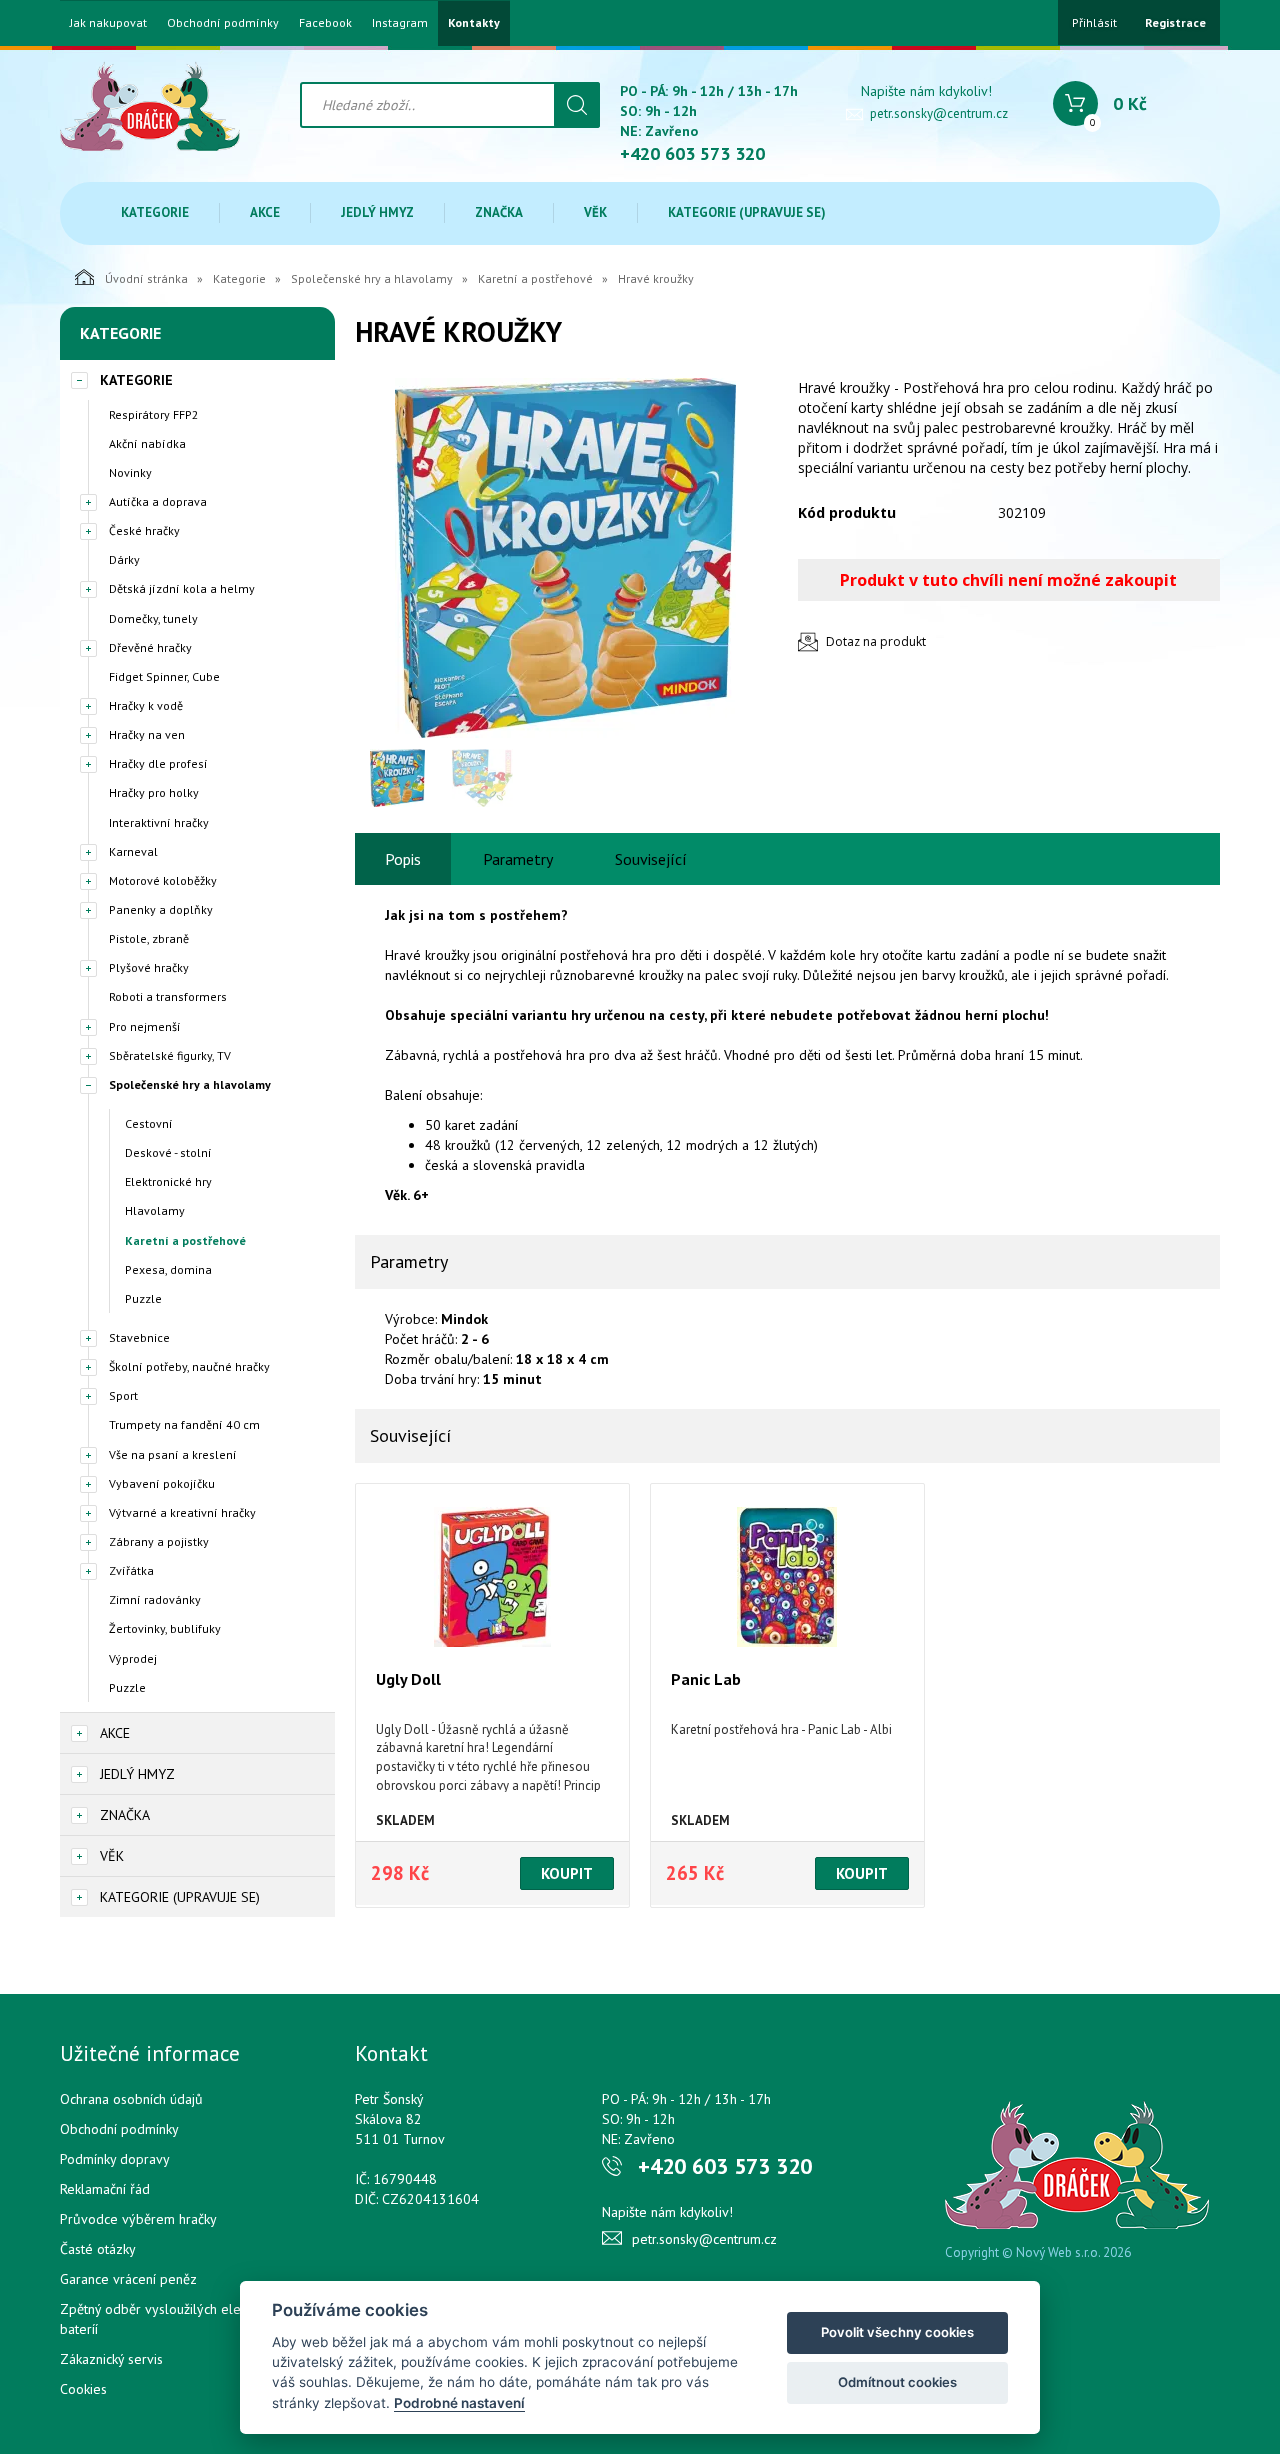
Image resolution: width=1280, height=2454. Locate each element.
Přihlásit (1094, 22)
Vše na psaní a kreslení (173, 1454)
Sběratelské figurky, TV (170, 1055)
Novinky (130, 472)
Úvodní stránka (146, 278)
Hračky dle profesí (158, 763)
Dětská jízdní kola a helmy (182, 588)
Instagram (400, 23)
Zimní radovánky (155, 1599)
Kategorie (155, 212)
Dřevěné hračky (150, 647)
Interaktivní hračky (159, 822)
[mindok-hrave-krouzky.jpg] (565, 558)
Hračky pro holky (154, 792)
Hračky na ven (147, 734)
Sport (123, 1395)
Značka (499, 212)
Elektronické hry (168, 1181)
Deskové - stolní (168, 1152)
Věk (595, 212)
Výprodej (133, 1658)
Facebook (325, 23)
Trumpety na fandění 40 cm (184, 1424)
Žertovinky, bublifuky (165, 1628)
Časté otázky (98, 2249)
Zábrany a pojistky (159, 1541)
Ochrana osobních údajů (131, 2099)
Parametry (518, 859)
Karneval (133, 851)
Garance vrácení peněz (128, 2279)
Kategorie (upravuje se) (747, 212)
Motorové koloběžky (163, 880)
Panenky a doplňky (161, 909)
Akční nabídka (147, 443)
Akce (265, 212)
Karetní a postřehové (535, 278)
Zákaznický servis (111, 2359)
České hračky (144, 530)
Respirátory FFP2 (154, 414)
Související (651, 859)
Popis (403, 859)
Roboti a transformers (168, 996)
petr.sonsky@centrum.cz (939, 113)
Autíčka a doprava (158, 501)
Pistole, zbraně (149, 938)
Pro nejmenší (145, 1026)
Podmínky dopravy (115, 2159)
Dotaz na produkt (876, 641)
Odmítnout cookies (897, 2382)
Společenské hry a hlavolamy (372, 278)
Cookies (83, 2389)
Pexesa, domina (168, 1269)
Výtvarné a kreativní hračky (182, 1512)
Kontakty (474, 23)
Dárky (124, 559)
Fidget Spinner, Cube (164, 676)
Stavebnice (139, 1337)
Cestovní (149, 1123)
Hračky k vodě (146, 705)
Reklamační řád (105, 2189)
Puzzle (143, 1298)
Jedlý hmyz (377, 212)
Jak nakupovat (108, 23)
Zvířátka (131, 1570)
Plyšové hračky (149, 967)
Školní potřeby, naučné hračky (189, 1366)
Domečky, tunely (153, 618)
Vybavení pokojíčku (162, 1483)
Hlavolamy (155, 1210)
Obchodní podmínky (223, 23)
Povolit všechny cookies (897, 2332)
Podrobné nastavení (459, 2403)
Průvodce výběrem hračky (138, 2219)
